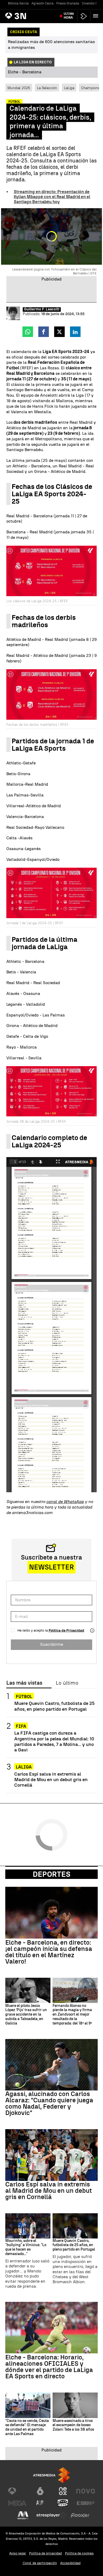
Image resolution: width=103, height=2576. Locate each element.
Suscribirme (52, 1644)
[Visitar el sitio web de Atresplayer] (51, 2515)
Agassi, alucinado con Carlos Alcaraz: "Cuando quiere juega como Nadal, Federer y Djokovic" (49, 2103)
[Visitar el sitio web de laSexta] (40, 2491)
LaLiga (69, 88)
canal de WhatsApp (65, 1502)
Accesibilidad (70, 2563)
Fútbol (24, 1697)
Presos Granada (68, 3)
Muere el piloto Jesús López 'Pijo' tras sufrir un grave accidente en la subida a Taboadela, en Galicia (26, 2015)
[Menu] (97, 16)
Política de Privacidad (66, 1630)
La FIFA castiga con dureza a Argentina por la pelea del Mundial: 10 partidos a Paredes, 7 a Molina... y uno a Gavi (54, 1741)
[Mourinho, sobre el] (28, 2226)
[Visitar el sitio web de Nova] (86, 2491)
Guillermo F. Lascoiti (42, 309)
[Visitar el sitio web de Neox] (63, 2491)
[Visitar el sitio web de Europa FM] (86, 2503)
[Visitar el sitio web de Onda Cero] (63, 2503)
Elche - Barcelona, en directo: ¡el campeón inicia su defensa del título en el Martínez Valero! (49, 1952)
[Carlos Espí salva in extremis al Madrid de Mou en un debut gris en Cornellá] (51, 2155)
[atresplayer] (84, 16)
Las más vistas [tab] (24, 1683)
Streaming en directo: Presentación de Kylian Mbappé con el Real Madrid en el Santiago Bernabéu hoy (52, 197)
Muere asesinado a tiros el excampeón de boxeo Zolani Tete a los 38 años (73, 2425)
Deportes (52, 1874)
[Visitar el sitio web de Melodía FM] (23, 2515)
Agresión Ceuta (43, 3)
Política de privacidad (45, 2553)
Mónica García (18, 3)
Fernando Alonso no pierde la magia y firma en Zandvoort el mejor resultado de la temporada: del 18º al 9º (72, 2015)
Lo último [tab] (67, 1683)
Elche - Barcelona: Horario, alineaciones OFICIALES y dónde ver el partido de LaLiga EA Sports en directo (49, 2367)
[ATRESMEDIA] (51, 2475)
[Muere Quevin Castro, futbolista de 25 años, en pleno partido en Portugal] (75, 2226)
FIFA (21, 1726)
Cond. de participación (40, 2563)
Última (69, 16)
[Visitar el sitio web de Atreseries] (40, 2503)
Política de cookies (79, 2553)
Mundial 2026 (19, 88)
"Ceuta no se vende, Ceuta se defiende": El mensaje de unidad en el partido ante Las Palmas (27, 2427)
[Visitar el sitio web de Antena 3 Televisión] (17, 2491)
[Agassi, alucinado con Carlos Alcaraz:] (51, 2065)
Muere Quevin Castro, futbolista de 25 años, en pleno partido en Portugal (54, 1706)
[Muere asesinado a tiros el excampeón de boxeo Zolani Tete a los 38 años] (75, 2405)
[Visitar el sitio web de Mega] (17, 2503)
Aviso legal (18, 2553)
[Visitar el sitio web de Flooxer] (80, 2515)
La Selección (47, 88)
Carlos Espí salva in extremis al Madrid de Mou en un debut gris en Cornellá (51, 1779)
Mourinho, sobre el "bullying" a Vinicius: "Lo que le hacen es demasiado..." (26, 2247)
